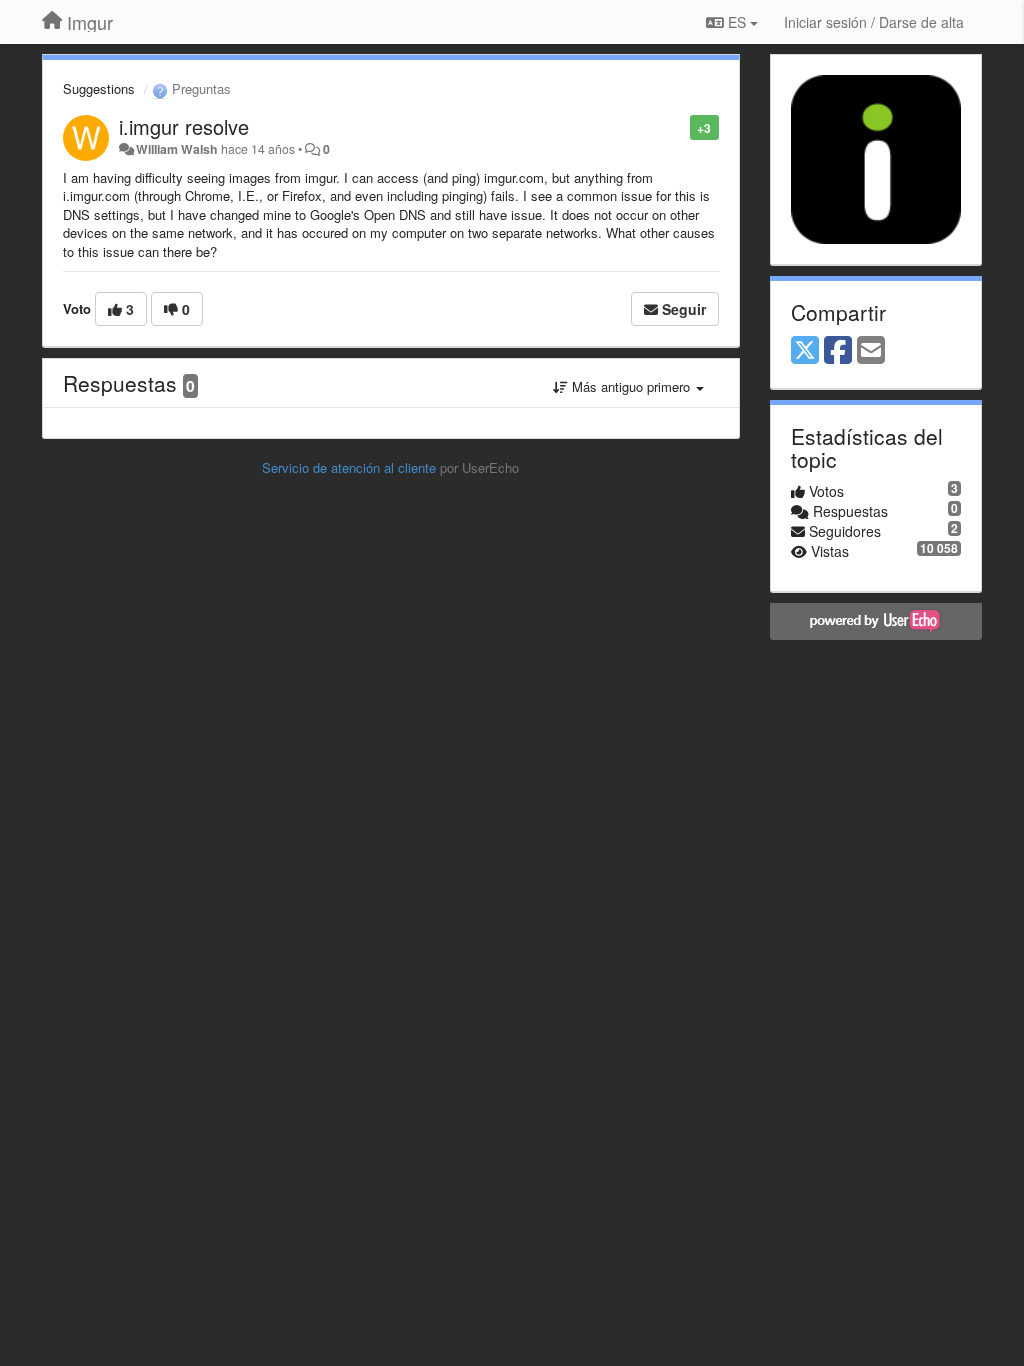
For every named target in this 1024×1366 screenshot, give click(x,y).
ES (737, 22)
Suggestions (99, 88)
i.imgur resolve (184, 126)
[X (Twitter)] (805, 351)
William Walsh (177, 149)
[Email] (871, 351)
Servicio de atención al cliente (351, 467)
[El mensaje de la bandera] (679, 126)
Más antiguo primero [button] (631, 386)
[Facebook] (838, 351)
